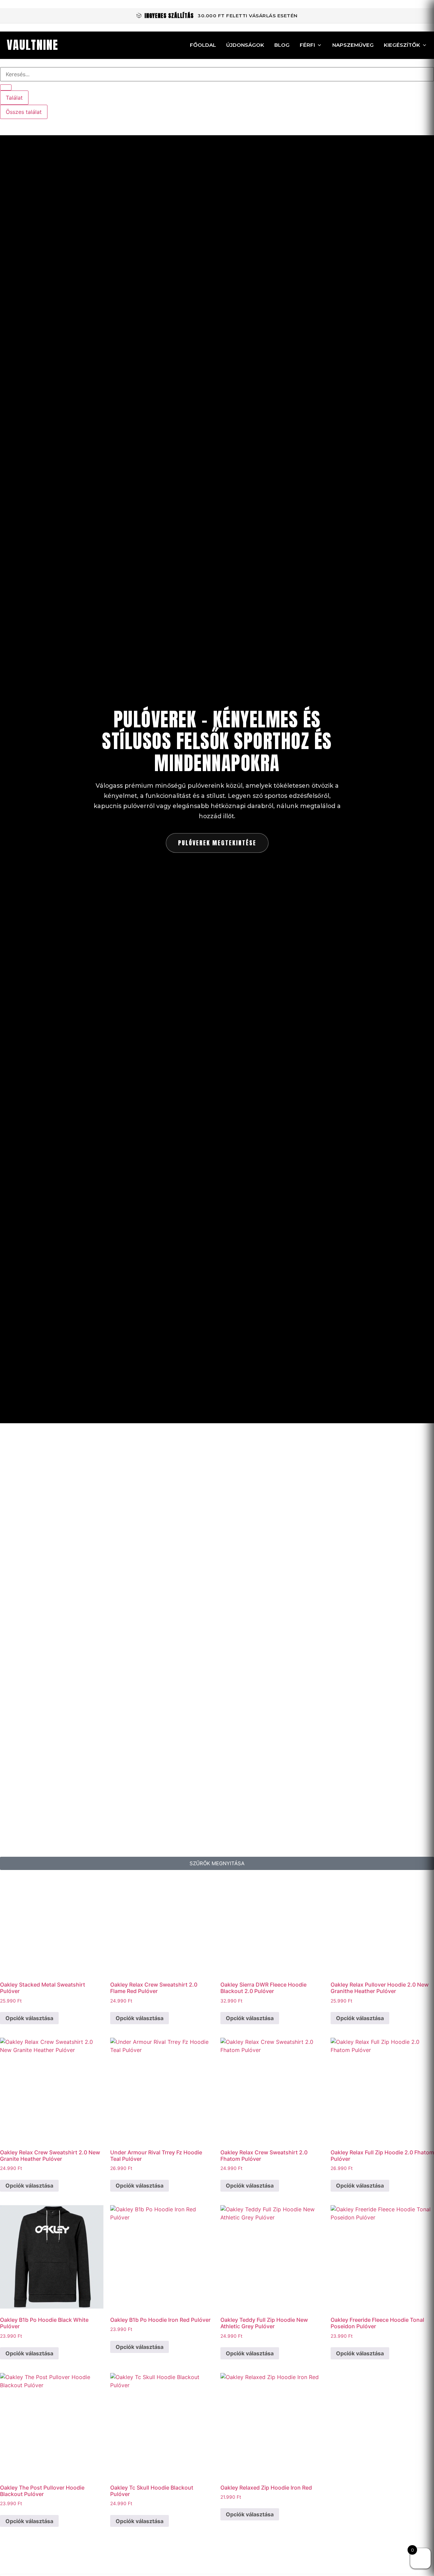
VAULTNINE (33, 45)
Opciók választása (29, 2018)
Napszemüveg (353, 45)
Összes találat (24, 112)
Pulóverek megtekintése (217, 843)
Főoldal (203, 45)
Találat (14, 98)
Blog (282, 45)
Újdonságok (245, 45)
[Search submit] (6, 87)
